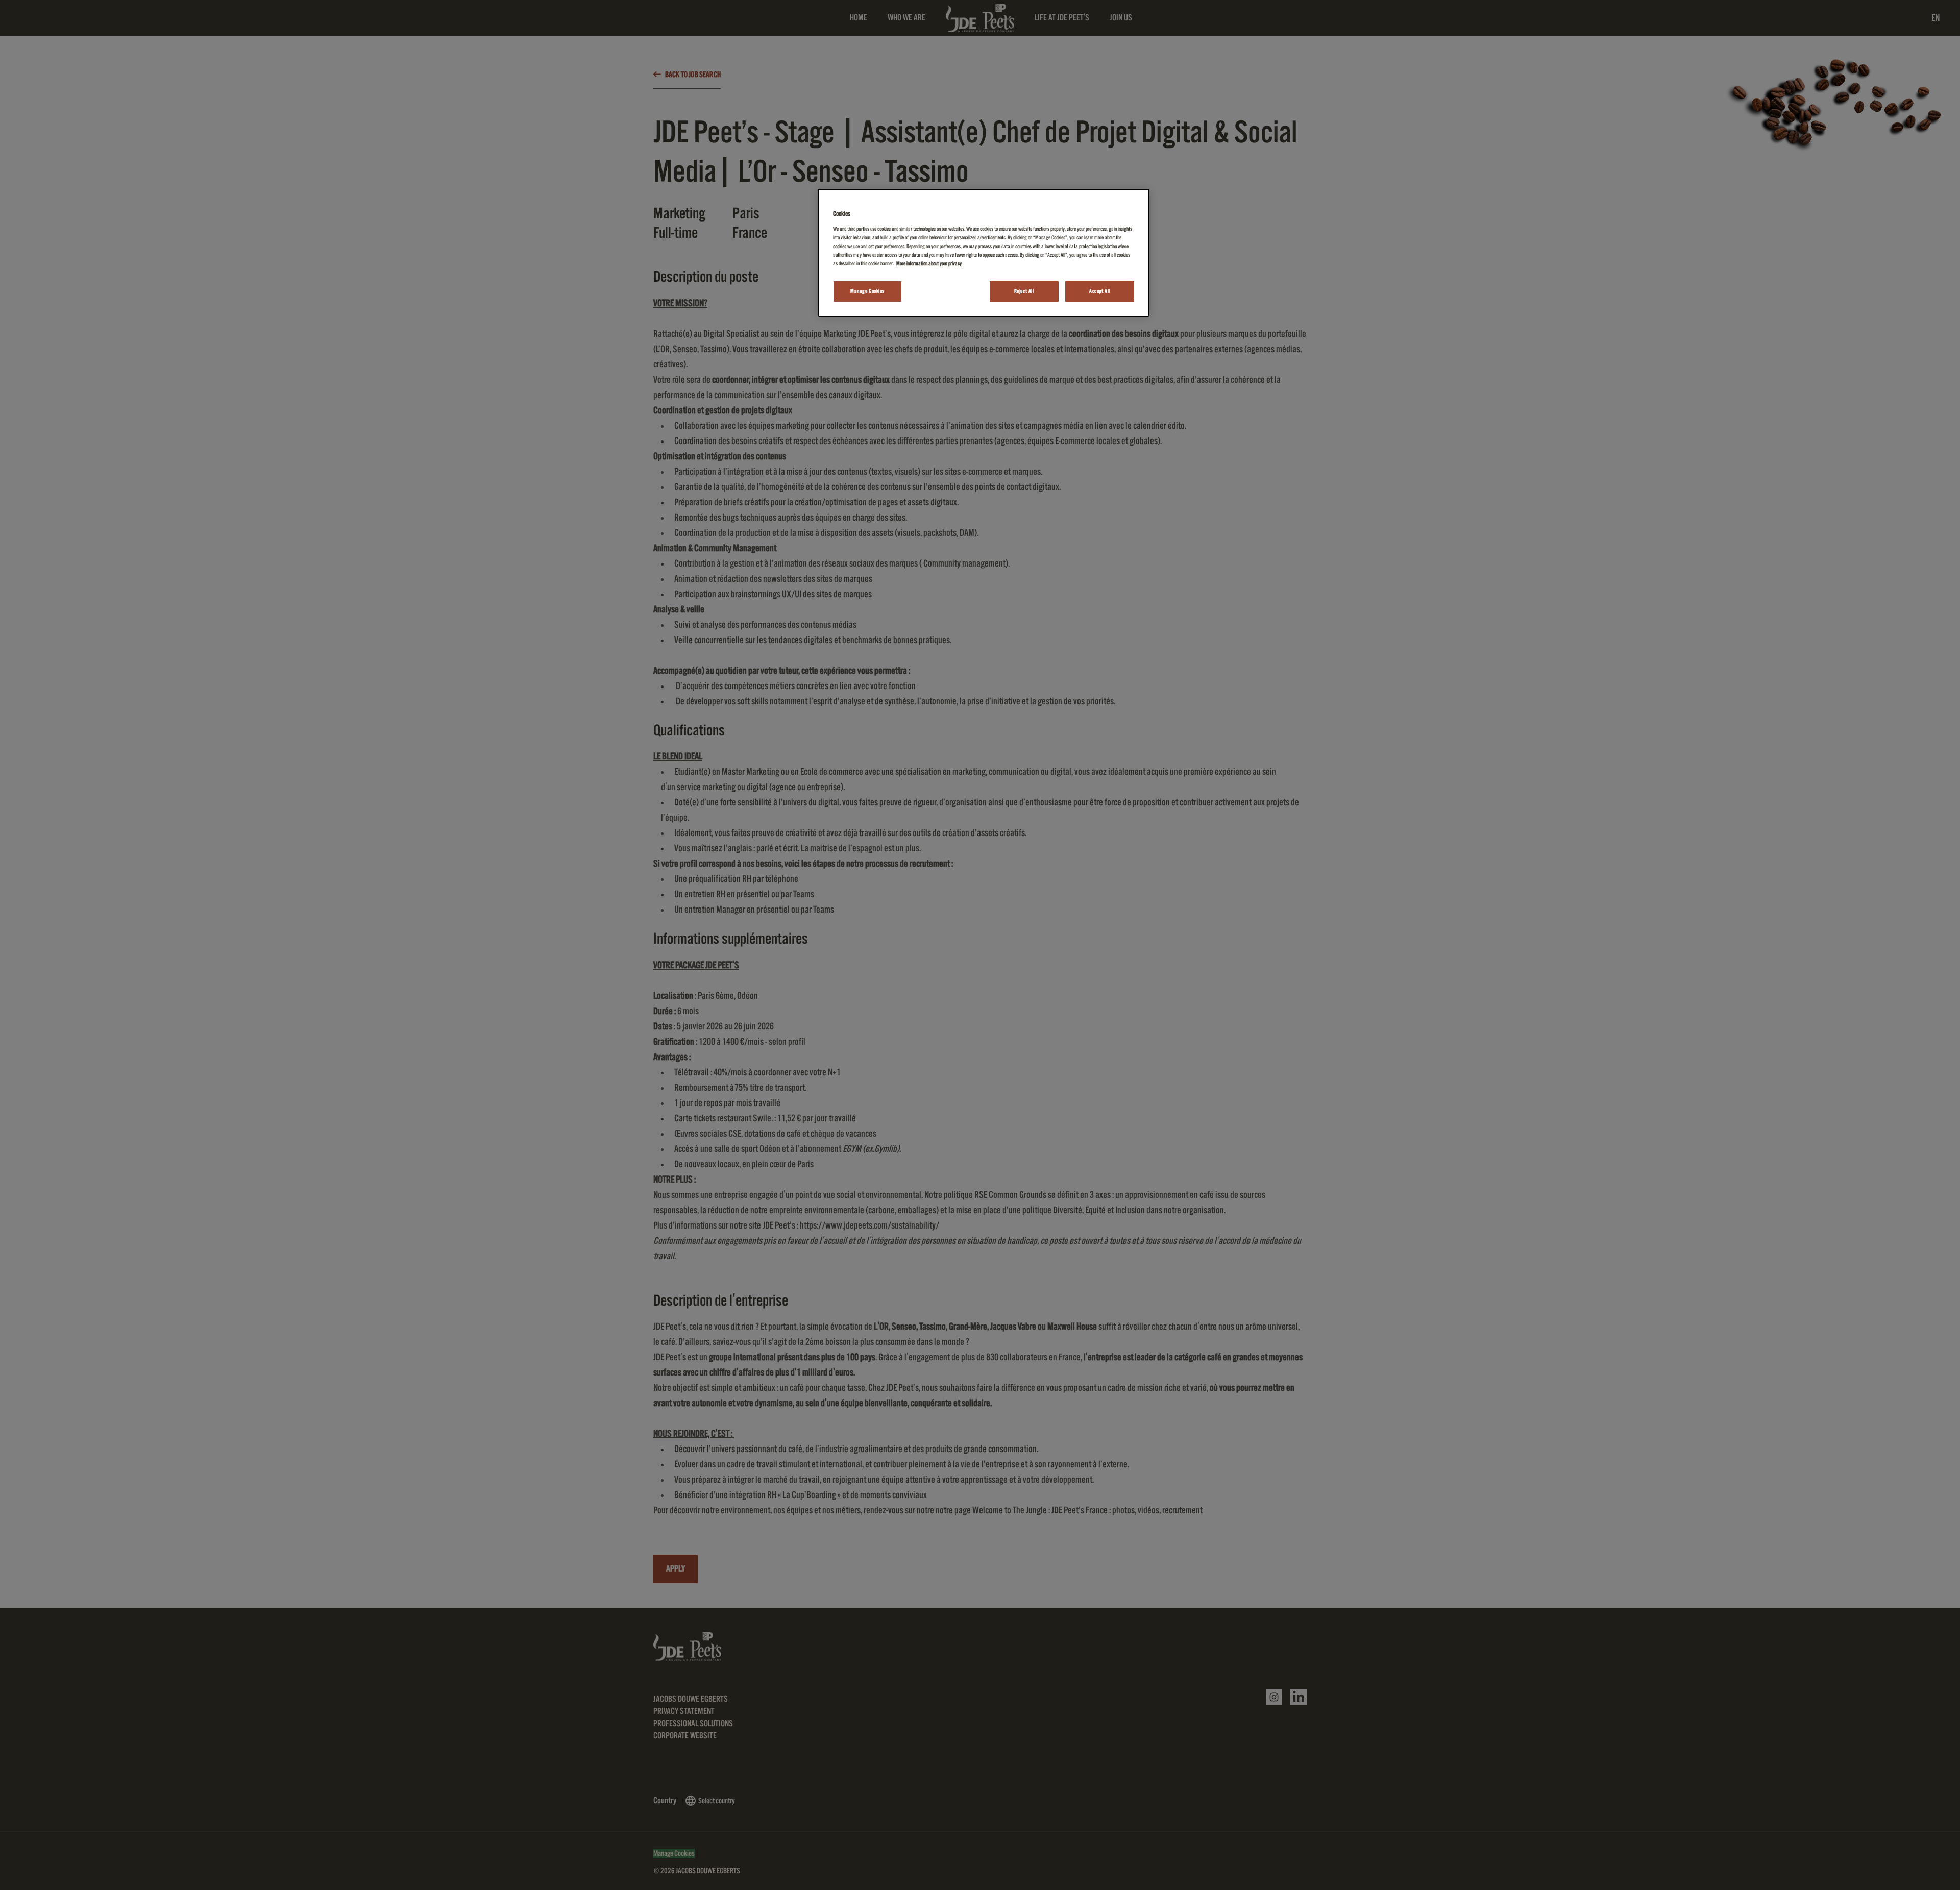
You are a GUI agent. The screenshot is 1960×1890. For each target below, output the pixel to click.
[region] (984, 253)
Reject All (1024, 291)
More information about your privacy (929, 264)
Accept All (1100, 291)
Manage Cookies (867, 291)
